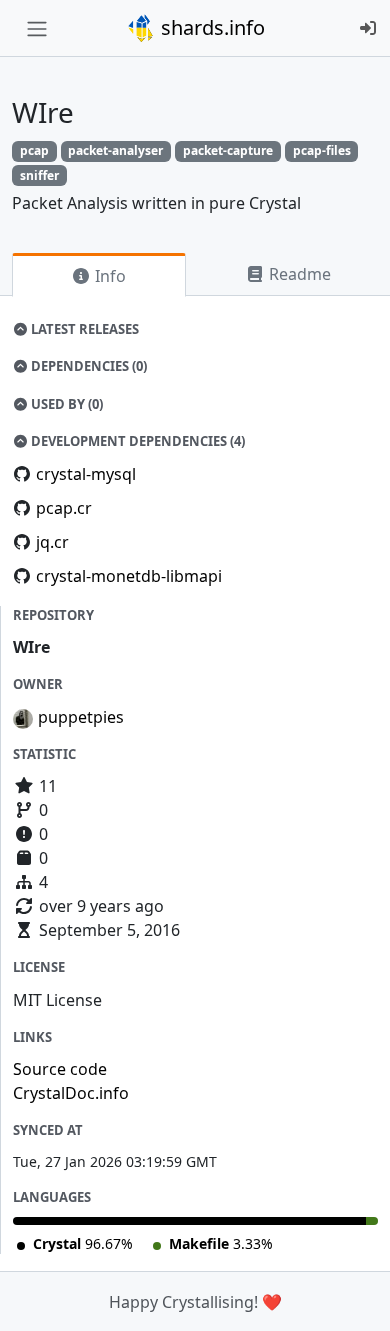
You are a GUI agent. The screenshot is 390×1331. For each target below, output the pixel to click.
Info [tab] (108, 276)
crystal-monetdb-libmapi (129, 576)
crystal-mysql (86, 474)
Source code (60, 1069)
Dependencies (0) (87, 366)
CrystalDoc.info (71, 1093)
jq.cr (52, 542)
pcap (34, 150)
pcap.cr (64, 508)
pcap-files (322, 150)
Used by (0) (65, 404)
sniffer (39, 175)
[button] (353, 1296)
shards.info (210, 27)
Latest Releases (83, 329)
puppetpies (81, 717)
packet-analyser (115, 150)
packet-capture (228, 150)
